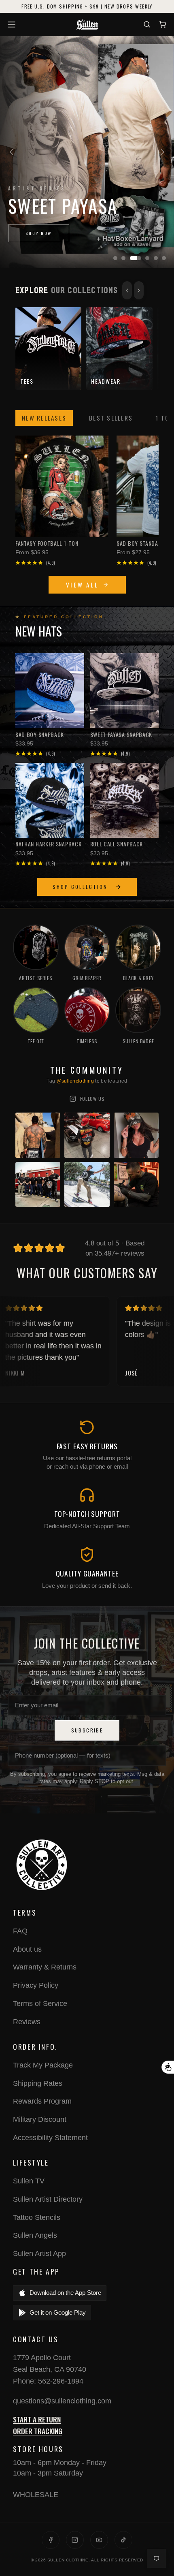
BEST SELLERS (111, 418)
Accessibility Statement (50, 2138)
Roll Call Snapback (117, 844)
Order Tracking (38, 2431)
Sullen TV (29, 2181)
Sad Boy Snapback (40, 735)
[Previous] (11, 152)
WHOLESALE (36, 2495)
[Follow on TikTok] (123, 2540)
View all (82, 585)
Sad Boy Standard (141, 543)
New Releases (44, 418)
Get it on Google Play (58, 2312)
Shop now (39, 233)
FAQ (20, 1931)
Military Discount (40, 2119)
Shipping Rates (38, 2083)
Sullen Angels (35, 2235)
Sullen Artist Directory (48, 2199)
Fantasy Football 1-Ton (47, 543)
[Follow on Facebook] (51, 2540)
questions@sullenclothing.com (62, 2401)
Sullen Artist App (39, 2253)
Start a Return (37, 2419)
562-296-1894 (61, 2381)
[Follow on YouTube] (99, 2540)
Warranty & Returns (45, 1967)
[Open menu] (13, 25)
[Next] (163, 152)
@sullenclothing (75, 1081)
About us (27, 1949)
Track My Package (43, 2065)
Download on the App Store (65, 2293)
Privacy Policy (36, 1985)
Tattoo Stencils (37, 2217)
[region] (87, 152)
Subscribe (87, 1730)
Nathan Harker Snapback (48, 844)
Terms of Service (40, 2004)
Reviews (27, 2022)
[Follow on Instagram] (75, 2540)
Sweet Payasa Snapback (121, 735)
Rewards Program (42, 2101)
